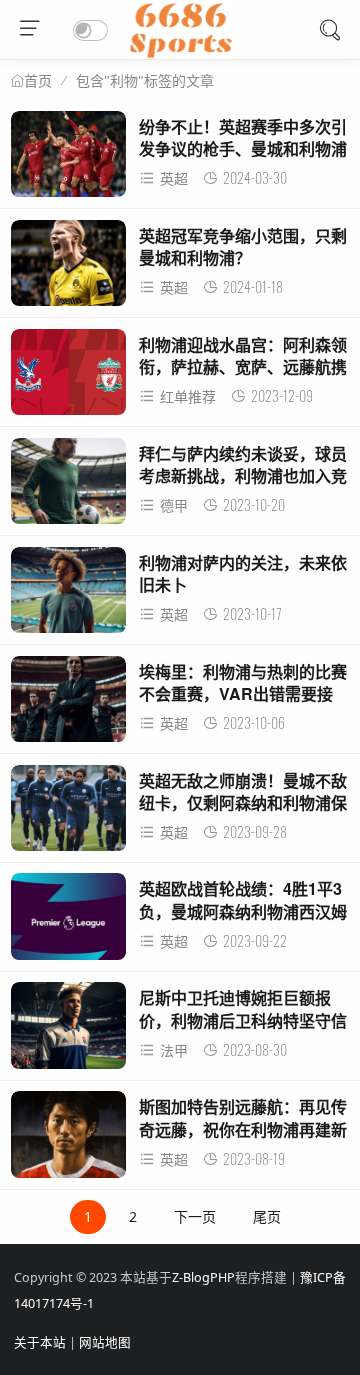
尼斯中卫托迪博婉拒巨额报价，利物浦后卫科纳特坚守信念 (243, 1020)
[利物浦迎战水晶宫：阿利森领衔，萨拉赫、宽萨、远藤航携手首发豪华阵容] (68, 377)
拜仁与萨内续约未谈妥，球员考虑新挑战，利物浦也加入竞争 (243, 476)
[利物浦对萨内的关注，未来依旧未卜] (68, 595)
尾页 (267, 1216)
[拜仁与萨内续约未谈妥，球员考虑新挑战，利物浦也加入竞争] (68, 486)
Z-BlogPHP (203, 1277)
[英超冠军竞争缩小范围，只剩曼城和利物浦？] (68, 268)
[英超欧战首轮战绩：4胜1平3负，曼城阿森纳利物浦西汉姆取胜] (68, 921)
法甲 (174, 1050)
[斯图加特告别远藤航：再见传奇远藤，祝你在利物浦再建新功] (68, 1139)
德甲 (174, 505)
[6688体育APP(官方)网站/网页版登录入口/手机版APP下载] (180, 53)
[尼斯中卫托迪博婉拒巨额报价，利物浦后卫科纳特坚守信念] (68, 1030)
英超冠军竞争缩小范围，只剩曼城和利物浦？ (243, 246)
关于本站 (40, 1342)
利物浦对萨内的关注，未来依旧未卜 (243, 573)
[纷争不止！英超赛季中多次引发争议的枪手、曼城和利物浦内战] (68, 159)
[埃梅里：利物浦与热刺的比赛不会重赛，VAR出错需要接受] (68, 704)
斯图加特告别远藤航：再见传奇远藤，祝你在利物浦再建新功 (243, 1129)
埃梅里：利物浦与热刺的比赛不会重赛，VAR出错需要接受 (243, 694)
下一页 (195, 1216)
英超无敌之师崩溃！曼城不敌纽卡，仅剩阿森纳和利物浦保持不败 (243, 803)
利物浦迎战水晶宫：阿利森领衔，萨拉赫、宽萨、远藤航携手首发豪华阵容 (243, 367)
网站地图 (105, 1342)
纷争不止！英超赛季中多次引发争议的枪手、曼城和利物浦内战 (243, 149)
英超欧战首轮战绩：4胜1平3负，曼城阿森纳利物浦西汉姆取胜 (243, 911)
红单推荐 (188, 396)
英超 (174, 178)
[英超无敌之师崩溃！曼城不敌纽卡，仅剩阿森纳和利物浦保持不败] (68, 813)
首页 (38, 81)
